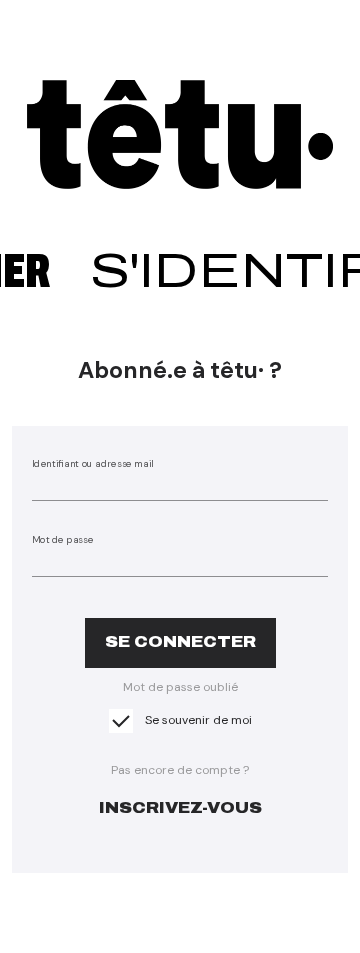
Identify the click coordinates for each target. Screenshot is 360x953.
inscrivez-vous (180, 807)
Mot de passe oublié (180, 687)
